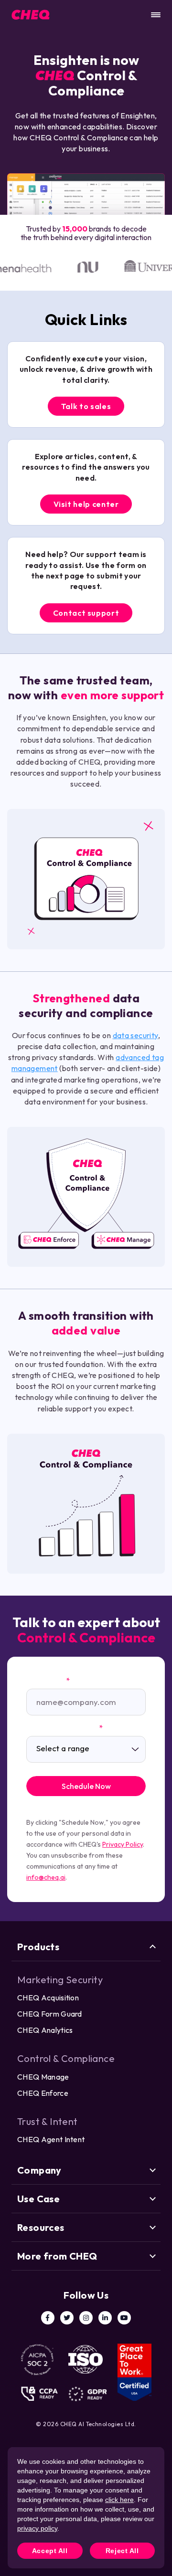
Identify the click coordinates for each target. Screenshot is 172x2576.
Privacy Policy (123, 1844)
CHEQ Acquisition (48, 1998)
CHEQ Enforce (43, 2093)
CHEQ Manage (43, 2077)
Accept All (50, 2551)
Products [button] (38, 1947)
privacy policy (37, 2528)
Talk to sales (86, 406)
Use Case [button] (38, 2199)
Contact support (86, 613)
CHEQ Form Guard (50, 2014)
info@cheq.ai (46, 1877)
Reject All (122, 2551)
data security (135, 1035)
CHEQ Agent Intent (51, 2139)
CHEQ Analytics (45, 2030)
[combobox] (86, 1749)
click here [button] (119, 2500)
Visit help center (86, 504)
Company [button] (39, 2170)
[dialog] (86, 2508)
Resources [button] (41, 2227)
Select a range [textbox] (63, 1748)
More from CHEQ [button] (57, 2256)
